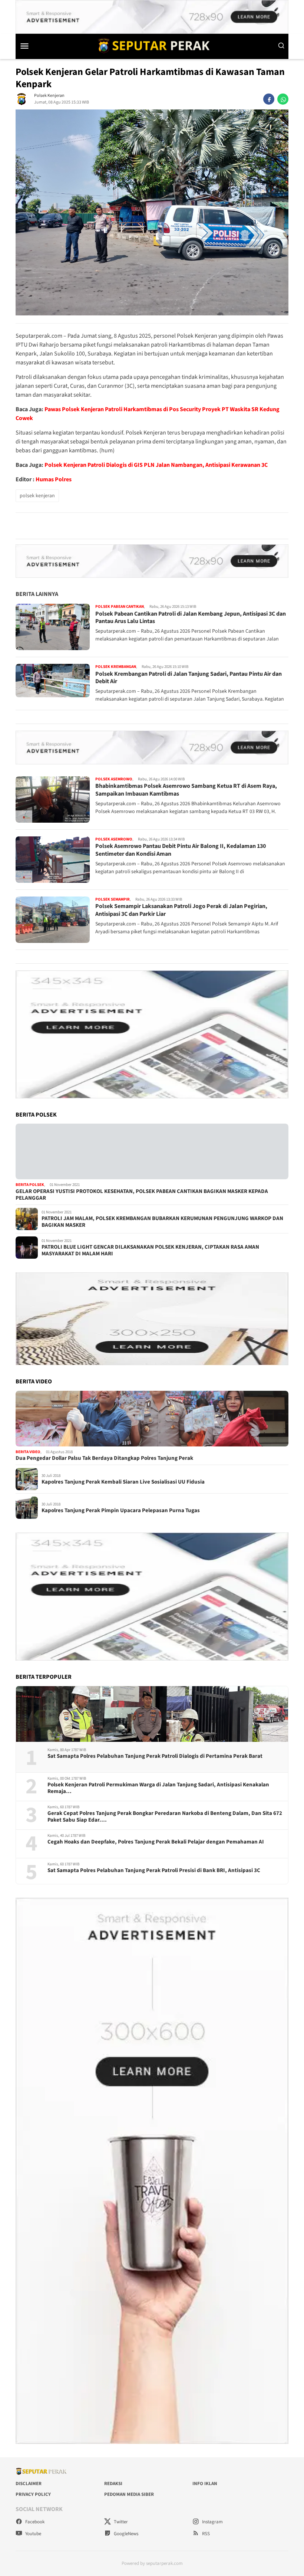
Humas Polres (54, 479)
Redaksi (113, 2484)
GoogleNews (125, 2534)
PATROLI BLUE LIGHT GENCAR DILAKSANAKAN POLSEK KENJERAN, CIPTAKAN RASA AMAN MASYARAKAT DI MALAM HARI (150, 1251)
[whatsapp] (283, 99)
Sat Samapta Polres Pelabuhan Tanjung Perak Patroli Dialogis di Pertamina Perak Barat (155, 1756)
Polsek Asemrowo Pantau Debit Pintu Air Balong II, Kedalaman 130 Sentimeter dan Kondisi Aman (181, 850)
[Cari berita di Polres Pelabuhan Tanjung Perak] (281, 46)
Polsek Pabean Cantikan (120, 607)
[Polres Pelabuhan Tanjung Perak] (152, 45)
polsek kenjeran (37, 496)
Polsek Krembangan (116, 667)
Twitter (120, 2522)
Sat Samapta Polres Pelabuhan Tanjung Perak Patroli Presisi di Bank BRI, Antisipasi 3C (154, 1871)
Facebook (34, 2522)
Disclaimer (29, 2484)
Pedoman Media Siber (129, 2494)
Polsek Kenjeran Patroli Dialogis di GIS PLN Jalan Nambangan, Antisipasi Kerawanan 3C (156, 465)
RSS (205, 2534)
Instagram (212, 2522)
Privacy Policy (33, 2494)
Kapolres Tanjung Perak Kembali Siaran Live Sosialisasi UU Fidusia (123, 1482)
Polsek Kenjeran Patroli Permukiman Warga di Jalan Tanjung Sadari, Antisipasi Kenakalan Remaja (158, 1788)
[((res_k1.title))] (152, 1151)
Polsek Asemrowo (114, 779)
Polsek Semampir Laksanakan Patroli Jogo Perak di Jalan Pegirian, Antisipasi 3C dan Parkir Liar (181, 910)
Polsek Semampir (113, 899)
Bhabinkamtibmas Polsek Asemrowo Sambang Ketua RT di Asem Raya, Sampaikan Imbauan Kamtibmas (186, 790)
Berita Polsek (30, 1185)
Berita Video (28, 1452)
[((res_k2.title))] (152, 1419)
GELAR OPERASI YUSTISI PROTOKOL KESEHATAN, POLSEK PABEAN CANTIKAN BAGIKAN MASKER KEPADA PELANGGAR (142, 1195)
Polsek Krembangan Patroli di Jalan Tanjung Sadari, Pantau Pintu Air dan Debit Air (189, 678)
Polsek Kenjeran (49, 96)
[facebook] (269, 99)
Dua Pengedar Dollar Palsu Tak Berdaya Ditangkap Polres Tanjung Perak (104, 1458)
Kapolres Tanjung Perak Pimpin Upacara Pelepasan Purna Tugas (121, 1511)
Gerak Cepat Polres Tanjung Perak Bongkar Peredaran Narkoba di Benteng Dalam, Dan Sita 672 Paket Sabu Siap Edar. (165, 1817)
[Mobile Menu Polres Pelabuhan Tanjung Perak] (31, 46)
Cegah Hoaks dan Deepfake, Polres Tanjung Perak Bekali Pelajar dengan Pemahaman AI (156, 1842)
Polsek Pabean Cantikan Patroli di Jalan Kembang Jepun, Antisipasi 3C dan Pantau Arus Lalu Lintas (191, 618)
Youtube (33, 2534)
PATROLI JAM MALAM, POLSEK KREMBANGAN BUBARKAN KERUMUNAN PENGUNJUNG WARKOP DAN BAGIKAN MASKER (162, 1222)
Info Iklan (205, 2484)
